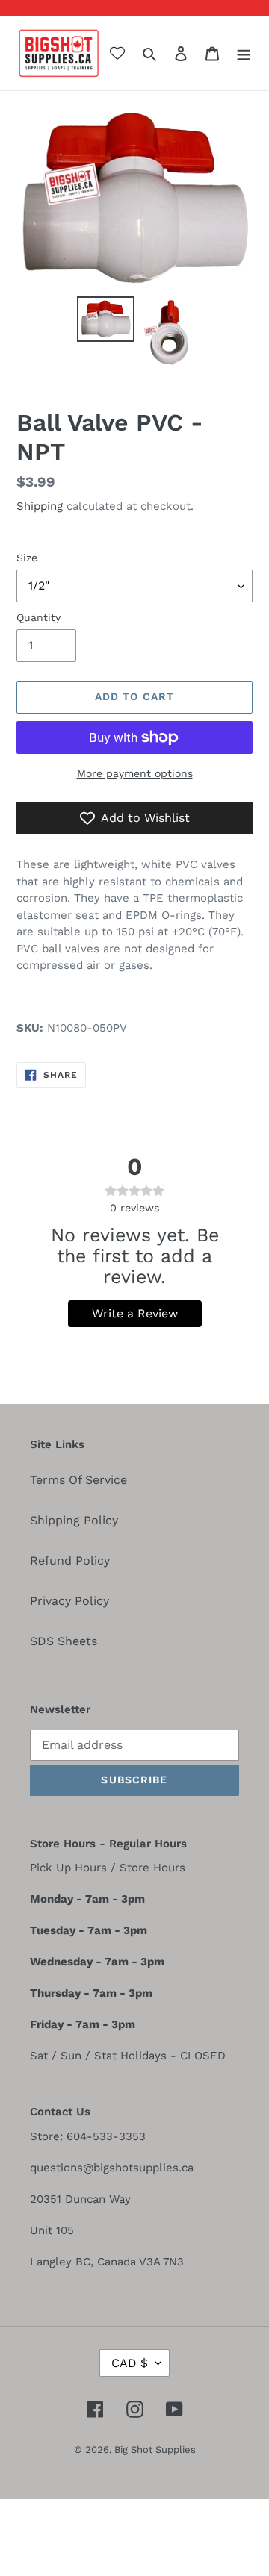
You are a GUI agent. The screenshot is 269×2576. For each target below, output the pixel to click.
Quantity (38, 617)
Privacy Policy (69, 1601)
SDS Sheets (64, 1641)
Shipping (40, 506)
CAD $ (130, 2363)
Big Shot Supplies (155, 2449)
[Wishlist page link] (117, 53)
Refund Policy (70, 1560)
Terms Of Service (78, 1480)
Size (27, 558)
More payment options (135, 773)
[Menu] (244, 53)
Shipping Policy (74, 1520)
